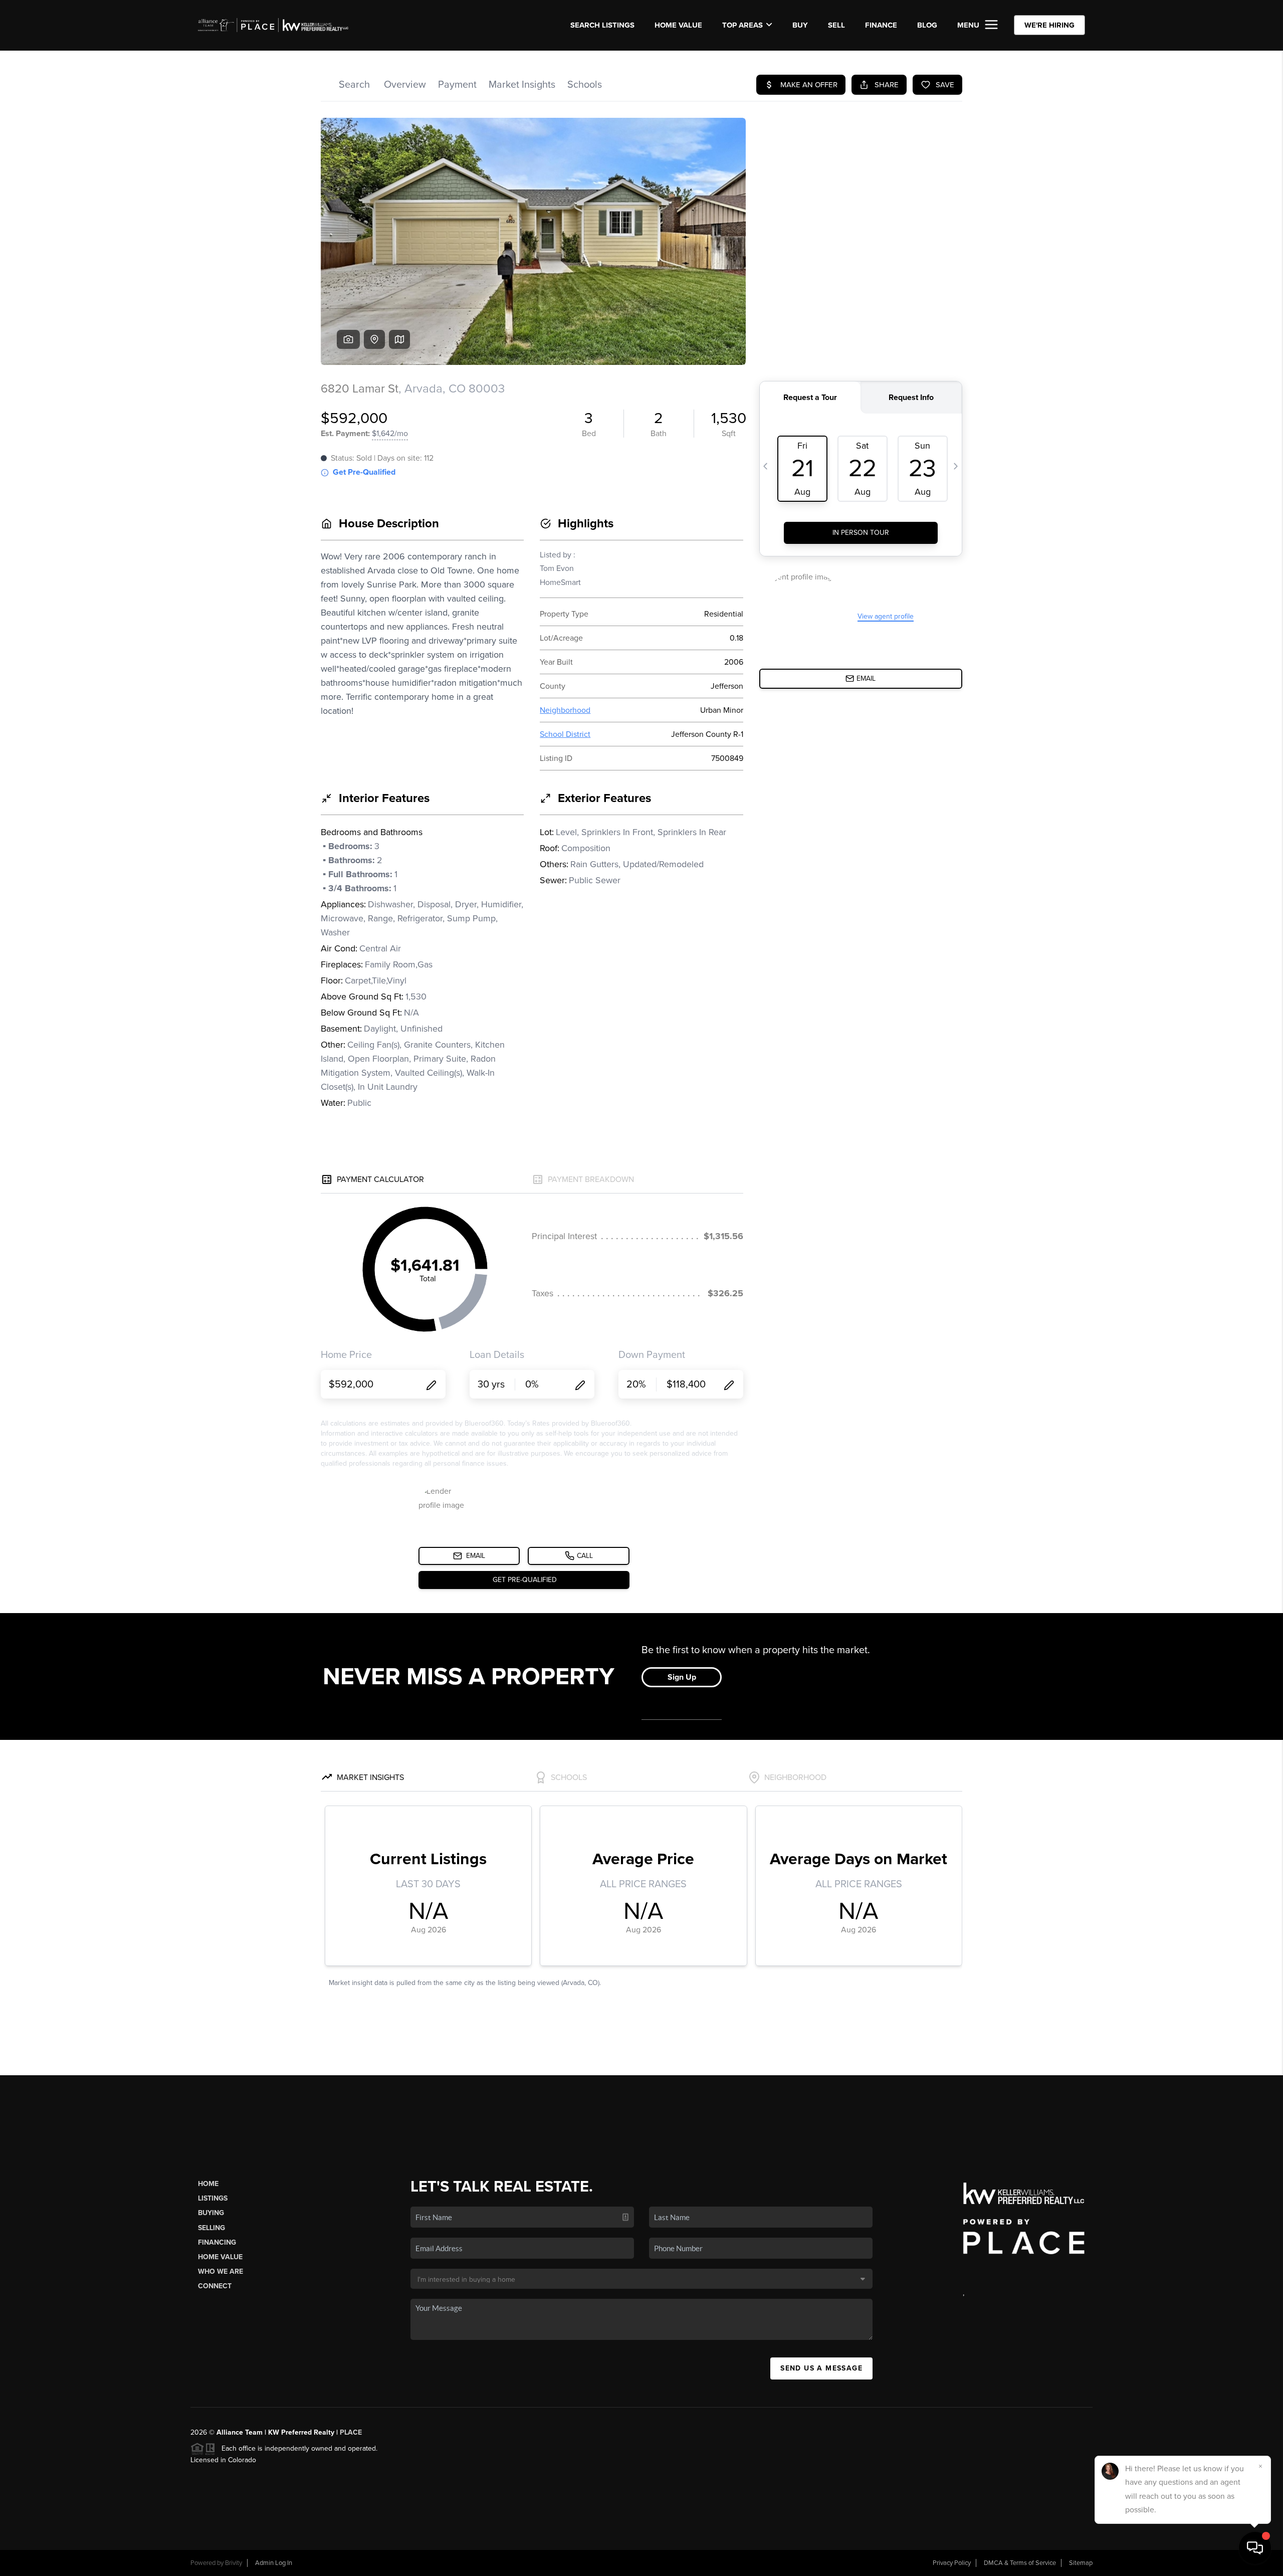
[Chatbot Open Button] (1255, 2548)
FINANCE (881, 25)
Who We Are (221, 2271)
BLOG (927, 25)
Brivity (234, 2563)
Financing (217, 2242)
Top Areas (742, 25)
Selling (211, 2228)
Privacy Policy (952, 2563)
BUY (800, 25)
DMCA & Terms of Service (1020, 2563)
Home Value (678, 25)
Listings (213, 2198)
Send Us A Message (821, 2368)
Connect (215, 2286)
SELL (836, 25)
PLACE (351, 2432)
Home (208, 2184)
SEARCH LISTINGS (602, 25)
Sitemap (1081, 2563)
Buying (211, 2213)
